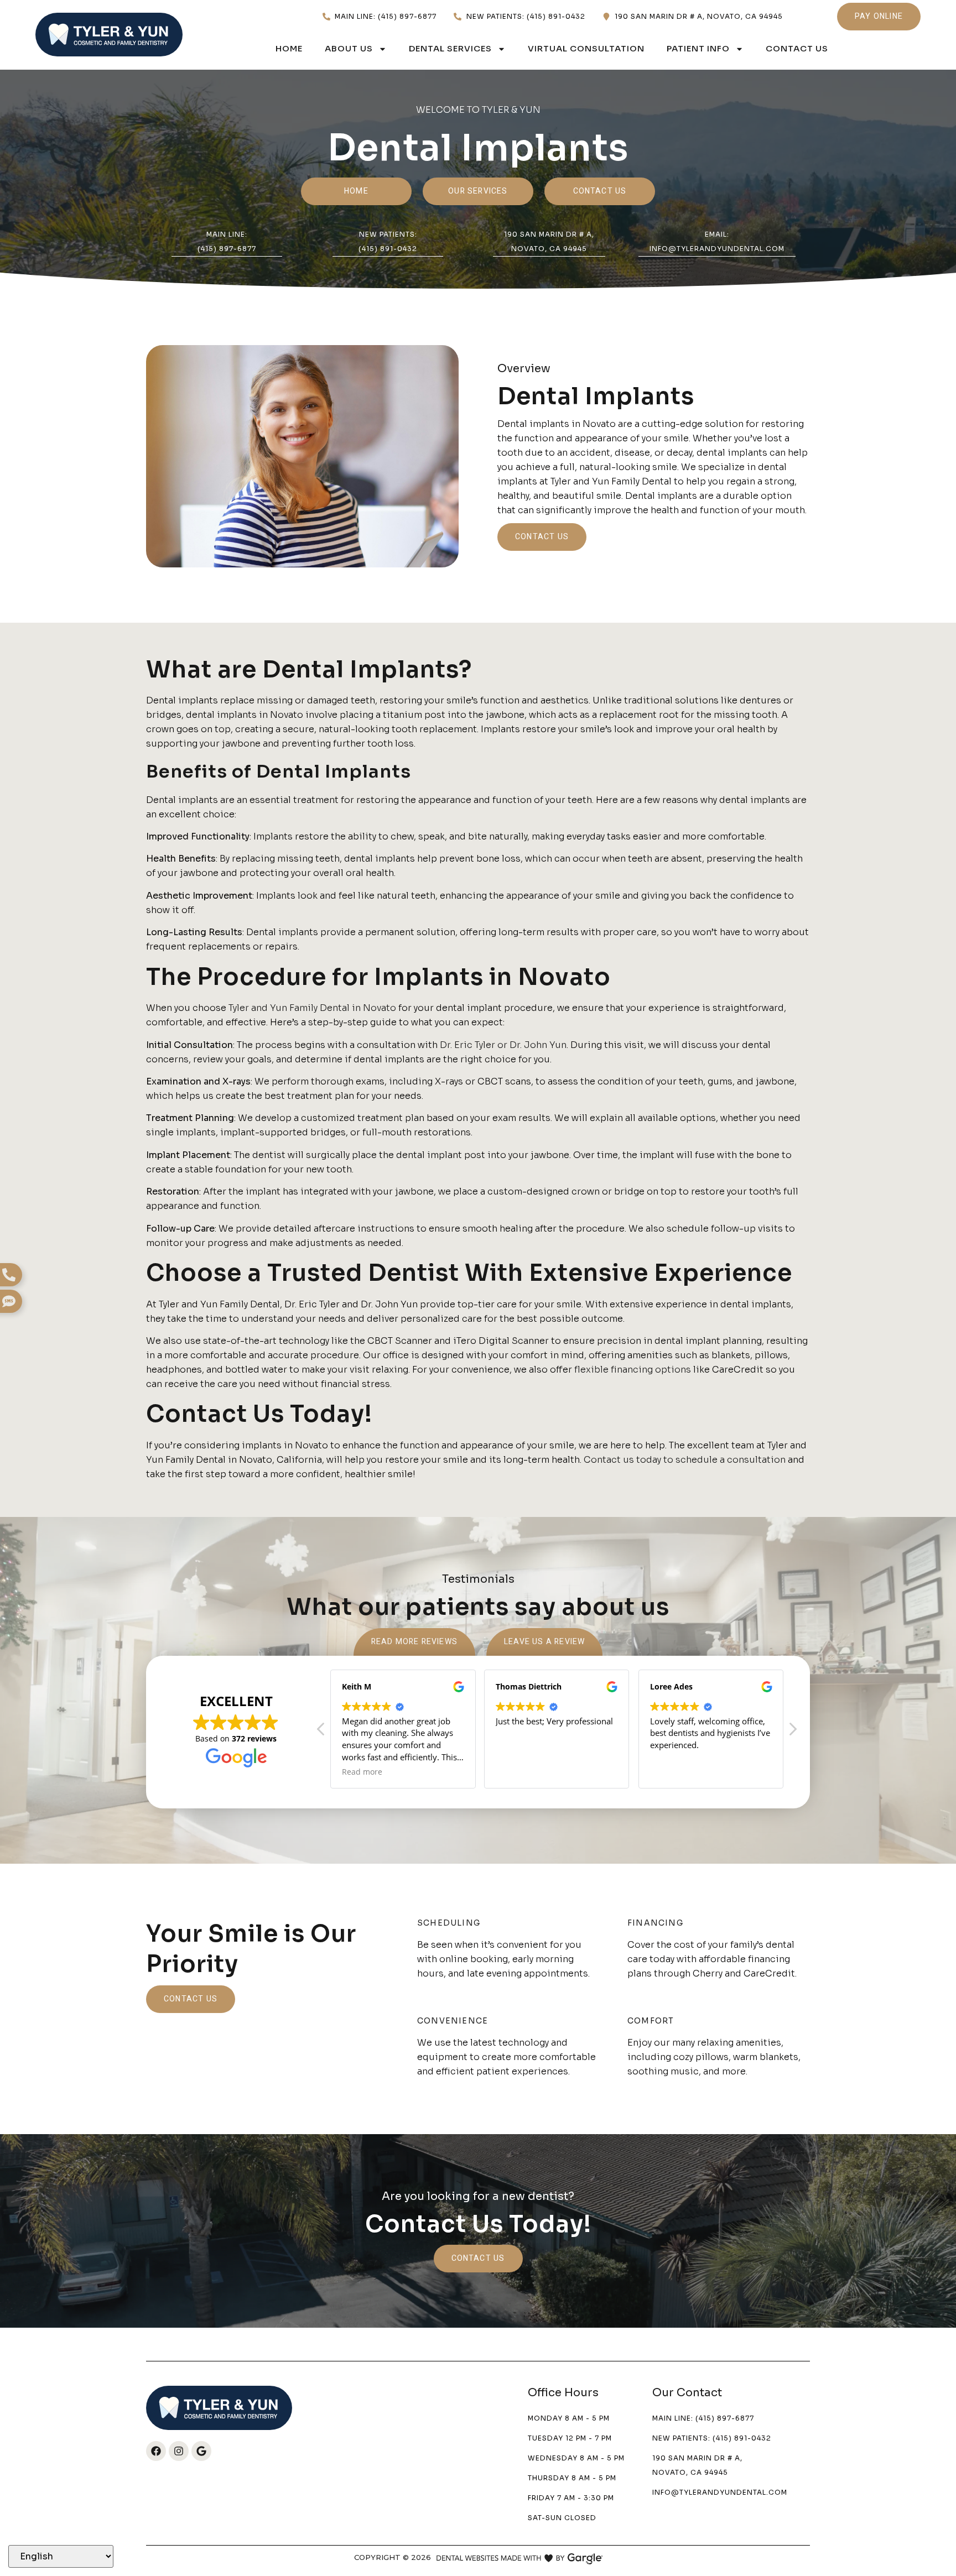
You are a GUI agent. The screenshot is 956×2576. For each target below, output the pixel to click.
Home (289, 48)
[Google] (201, 2451)
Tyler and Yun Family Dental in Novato (312, 1008)
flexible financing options (633, 1370)
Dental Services (450, 48)
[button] (792, 1732)
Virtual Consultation (586, 48)
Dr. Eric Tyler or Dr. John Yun (503, 1045)
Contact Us (797, 48)
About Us (349, 48)
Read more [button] (362, 1772)
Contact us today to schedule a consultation (685, 1460)
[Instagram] (179, 2451)
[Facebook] (156, 2451)
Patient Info (698, 48)
